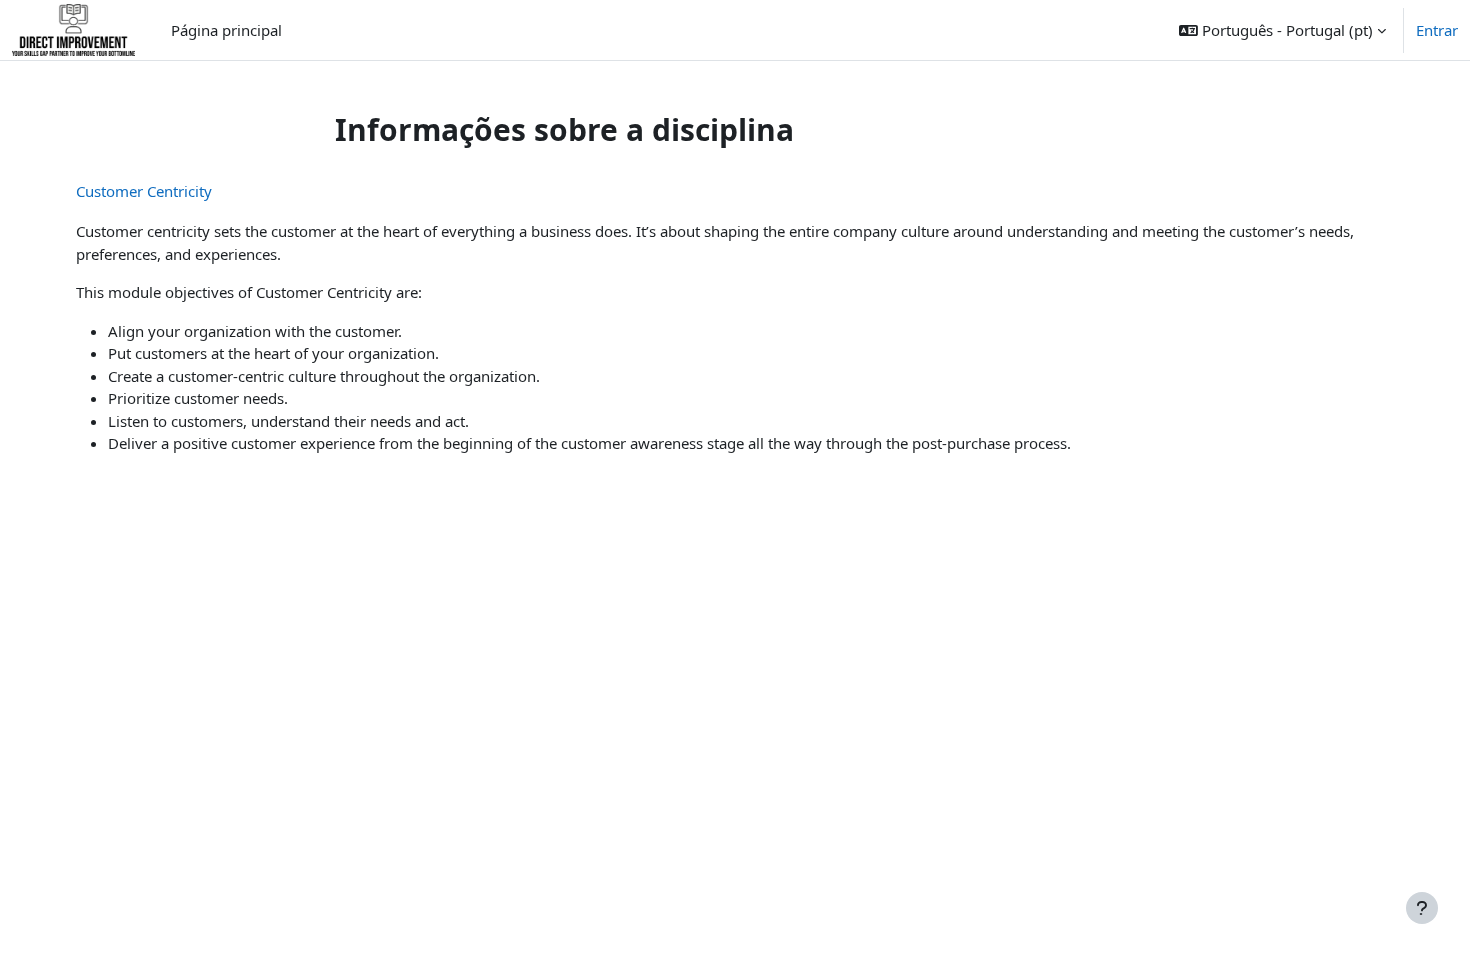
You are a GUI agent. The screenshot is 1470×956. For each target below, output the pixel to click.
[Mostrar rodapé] (1422, 908)
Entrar (1437, 30)
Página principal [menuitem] (226, 30)
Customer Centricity (144, 191)
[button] (1282, 30)
